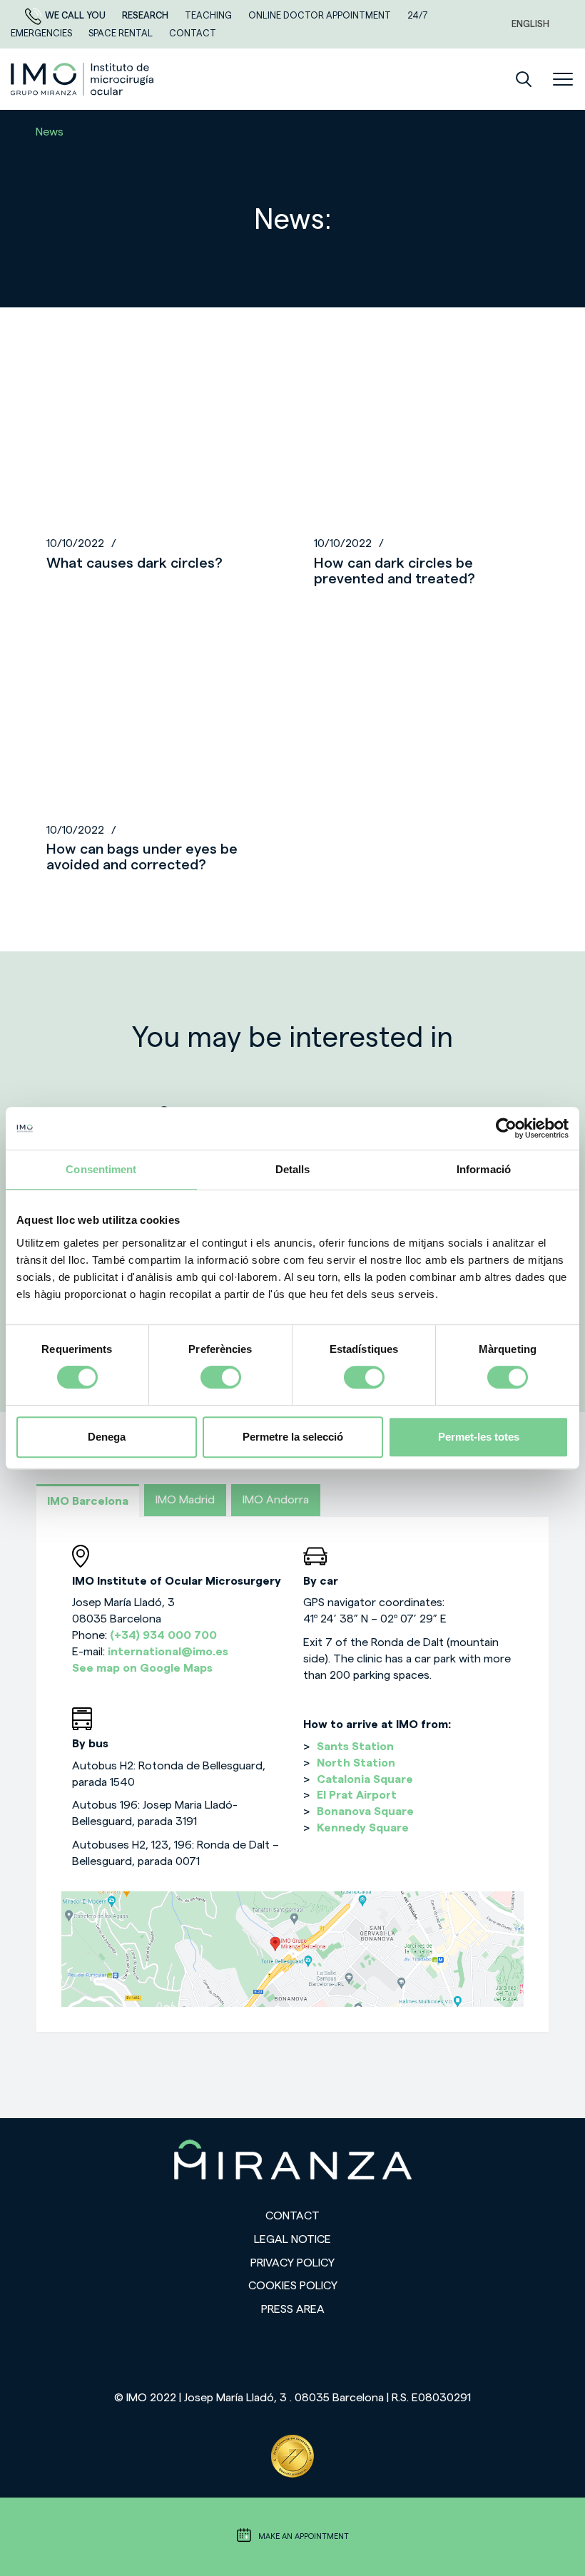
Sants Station (355, 1747)
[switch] (221, 1377)
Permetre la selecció (293, 1437)
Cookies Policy (293, 2286)
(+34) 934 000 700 (163, 1635)
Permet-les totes (479, 1437)
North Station (356, 1763)
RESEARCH (146, 15)
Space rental (122, 33)
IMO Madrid (185, 1500)
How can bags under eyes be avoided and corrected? (142, 857)
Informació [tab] (484, 1169)
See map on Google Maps (142, 1668)
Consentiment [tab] (101, 1169)
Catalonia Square (365, 1779)
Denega (107, 1437)
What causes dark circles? (134, 563)
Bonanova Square (365, 1811)
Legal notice (292, 2239)
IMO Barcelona (88, 1501)
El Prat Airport (357, 1795)
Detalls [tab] (293, 1169)
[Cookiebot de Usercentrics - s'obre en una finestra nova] (506, 1128)
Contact (292, 2216)
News (50, 132)
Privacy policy (292, 2263)
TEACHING (209, 15)
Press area (293, 2309)
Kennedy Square (363, 1828)
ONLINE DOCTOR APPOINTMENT (321, 15)
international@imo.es (168, 1652)
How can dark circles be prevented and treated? (395, 571)
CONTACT (193, 33)
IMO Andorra (276, 1500)
